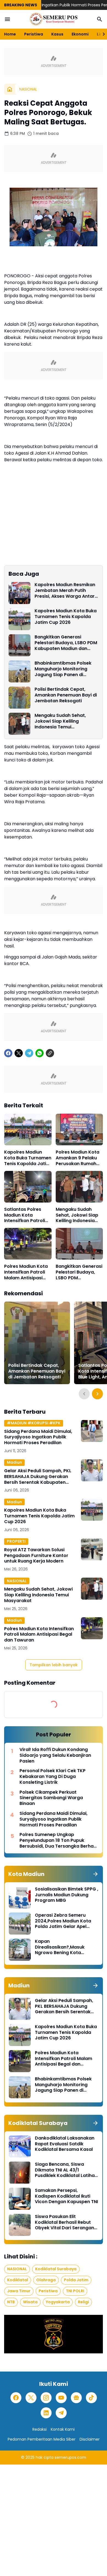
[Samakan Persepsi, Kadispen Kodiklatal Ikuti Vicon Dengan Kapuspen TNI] (20, 2199)
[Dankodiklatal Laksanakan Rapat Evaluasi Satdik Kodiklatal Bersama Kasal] (20, 2146)
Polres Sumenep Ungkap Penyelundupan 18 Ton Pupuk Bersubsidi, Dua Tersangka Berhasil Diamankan (59, 1840)
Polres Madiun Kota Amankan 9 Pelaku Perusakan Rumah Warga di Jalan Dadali (78, 1158)
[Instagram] (46, 2398)
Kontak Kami (63, 2429)
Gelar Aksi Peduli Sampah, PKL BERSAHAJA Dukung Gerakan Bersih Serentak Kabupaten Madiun (38, 1477)
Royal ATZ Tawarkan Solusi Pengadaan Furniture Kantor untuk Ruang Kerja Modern (36, 1556)
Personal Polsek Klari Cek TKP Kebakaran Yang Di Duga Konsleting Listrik (53, 1777)
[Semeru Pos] (54, 19)
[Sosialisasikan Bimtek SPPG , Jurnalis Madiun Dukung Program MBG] (20, 1897)
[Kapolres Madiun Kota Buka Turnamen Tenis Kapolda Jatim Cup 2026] (19, 619)
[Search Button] (100, 19)
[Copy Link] (50, 1053)
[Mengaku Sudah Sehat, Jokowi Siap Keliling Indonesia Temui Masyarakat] (19, 724)
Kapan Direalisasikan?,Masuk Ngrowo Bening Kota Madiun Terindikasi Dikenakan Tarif (60, 1947)
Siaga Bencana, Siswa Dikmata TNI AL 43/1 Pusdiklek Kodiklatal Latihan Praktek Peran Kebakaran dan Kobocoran (66, 2170)
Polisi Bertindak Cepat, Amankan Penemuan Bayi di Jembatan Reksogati (66, 695)
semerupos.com (70, 2457)
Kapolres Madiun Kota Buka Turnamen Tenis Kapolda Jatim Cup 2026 (66, 617)
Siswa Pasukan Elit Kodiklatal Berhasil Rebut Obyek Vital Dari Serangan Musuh (64, 2222)
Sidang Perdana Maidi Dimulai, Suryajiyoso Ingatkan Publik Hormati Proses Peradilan (38, 1437)
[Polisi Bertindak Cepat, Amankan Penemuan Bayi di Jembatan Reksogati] (19, 698)
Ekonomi (80, 34)
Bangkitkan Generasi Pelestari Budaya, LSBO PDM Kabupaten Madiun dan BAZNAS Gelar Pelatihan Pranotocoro (66, 643)
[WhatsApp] (40, 1053)
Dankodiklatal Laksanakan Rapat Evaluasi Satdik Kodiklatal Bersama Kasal (65, 2144)
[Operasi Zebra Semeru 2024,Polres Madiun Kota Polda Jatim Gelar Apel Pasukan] (20, 1924)
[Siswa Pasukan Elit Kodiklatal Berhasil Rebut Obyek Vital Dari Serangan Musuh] (20, 2225)
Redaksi (40, 2429)
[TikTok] (91, 2398)
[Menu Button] (7, 19)
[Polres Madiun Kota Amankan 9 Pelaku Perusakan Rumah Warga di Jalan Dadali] (79, 1129)
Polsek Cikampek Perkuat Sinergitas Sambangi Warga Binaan (51, 1798)
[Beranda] (10, 89)
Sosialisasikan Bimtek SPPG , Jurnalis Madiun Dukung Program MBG (67, 1895)
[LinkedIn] (46, 2413)
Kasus (57, 34)
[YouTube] (61, 2398)
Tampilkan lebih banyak (54, 1665)
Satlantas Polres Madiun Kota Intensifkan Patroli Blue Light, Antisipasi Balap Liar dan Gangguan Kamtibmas (27, 1215)
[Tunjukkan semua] (95, 1874)
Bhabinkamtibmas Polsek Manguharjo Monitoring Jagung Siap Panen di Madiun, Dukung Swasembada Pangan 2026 (66, 669)
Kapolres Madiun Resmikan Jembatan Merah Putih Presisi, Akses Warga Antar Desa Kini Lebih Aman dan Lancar (65, 591)
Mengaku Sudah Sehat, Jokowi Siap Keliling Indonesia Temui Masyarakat (60, 721)
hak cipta (45, 2457)
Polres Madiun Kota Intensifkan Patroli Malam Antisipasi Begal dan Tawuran (26, 1272)
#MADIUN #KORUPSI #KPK (34, 1423)
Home (10, 34)
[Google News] (76, 2398)
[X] (19, 1053)
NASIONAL (17, 1581)
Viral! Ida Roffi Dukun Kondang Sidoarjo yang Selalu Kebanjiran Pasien (55, 1755)
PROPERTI (16, 1541)
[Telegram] (29, 1053)
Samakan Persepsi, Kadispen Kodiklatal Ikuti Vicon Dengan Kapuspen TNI (66, 2196)
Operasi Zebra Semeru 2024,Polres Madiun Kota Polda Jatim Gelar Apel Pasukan (63, 1921)
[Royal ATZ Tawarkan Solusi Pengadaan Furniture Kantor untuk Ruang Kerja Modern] (92, 1549)
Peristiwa (34, 34)
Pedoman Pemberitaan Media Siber (42, 2439)
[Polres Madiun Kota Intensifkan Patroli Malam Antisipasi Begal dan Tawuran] (28, 1244)
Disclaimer (90, 2439)
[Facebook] (8, 1053)
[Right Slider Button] (102, 34)
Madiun (14, 1462)
